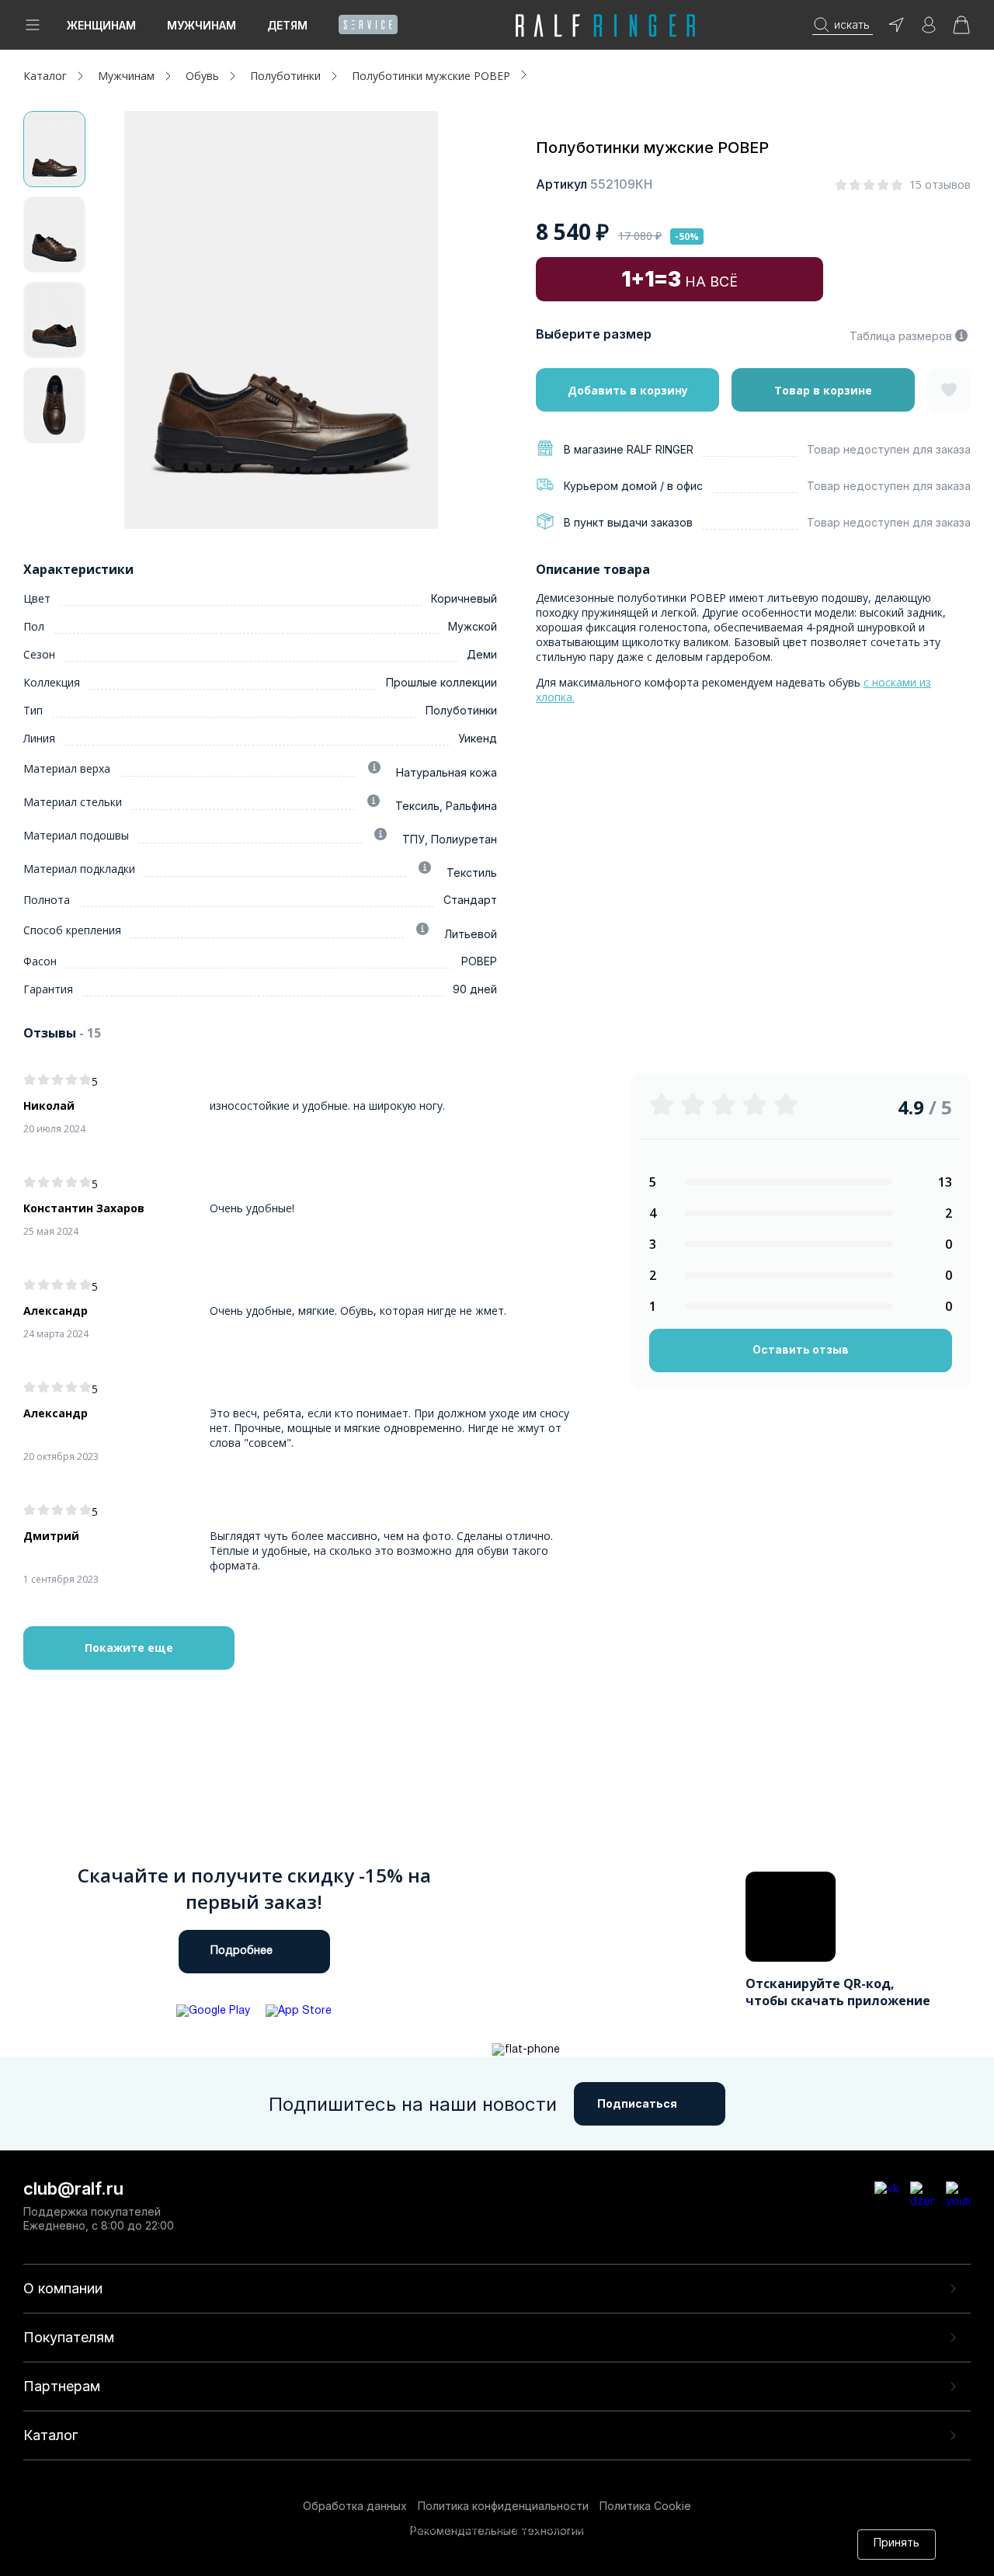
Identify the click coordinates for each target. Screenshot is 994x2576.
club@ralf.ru (73, 2188)
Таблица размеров (901, 336)
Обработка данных (355, 2506)
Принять (897, 2544)
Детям (287, 25)
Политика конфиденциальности (503, 2506)
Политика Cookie (645, 2506)
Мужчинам (202, 25)
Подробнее (242, 1951)
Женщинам (101, 25)
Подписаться (637, 2103)
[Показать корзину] (961, 30)
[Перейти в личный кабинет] (929, 30)
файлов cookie (357, 2544)
